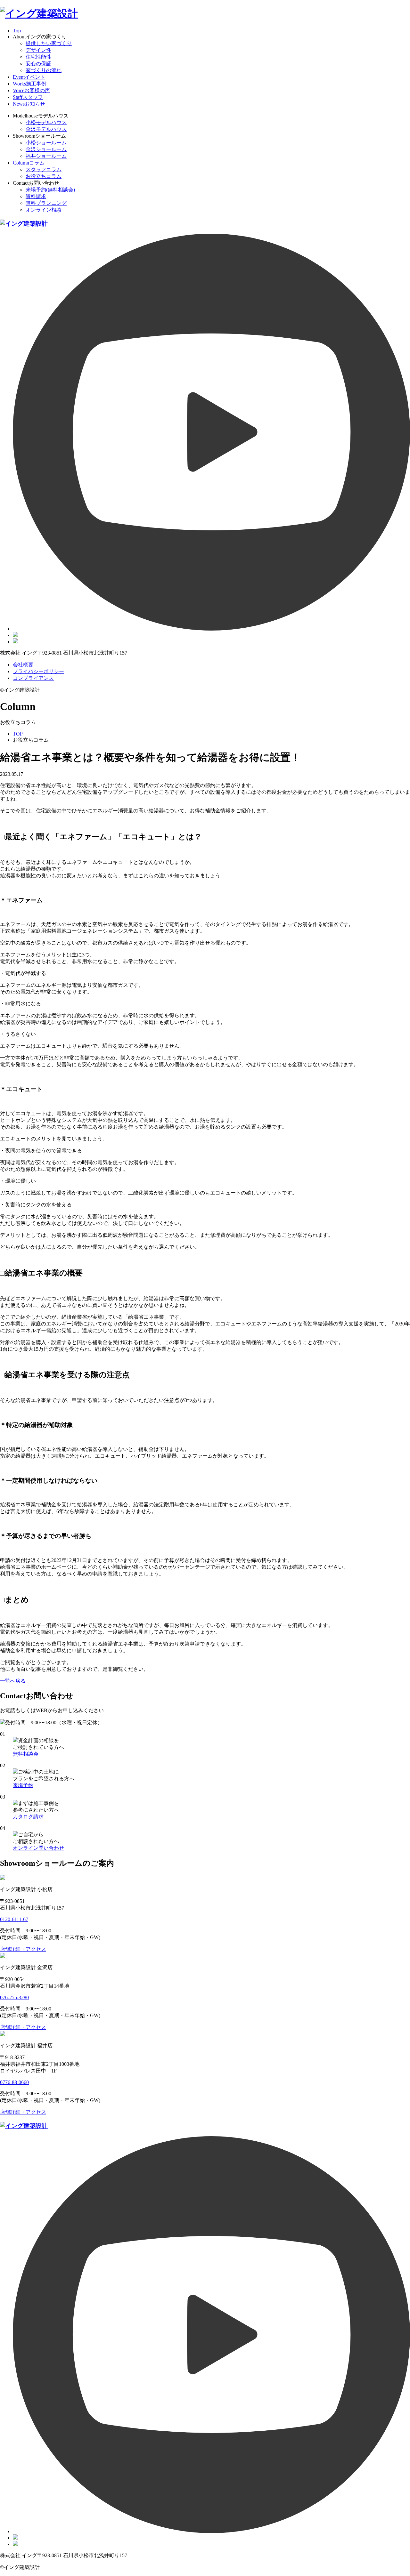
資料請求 (36, 196)
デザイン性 (38, 50)
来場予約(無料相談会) (50, 190)
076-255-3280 (14, 1997)
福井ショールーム (46, 156)
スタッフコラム (44, 169)
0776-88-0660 (14, 2082)
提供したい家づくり (49, 43)
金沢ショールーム (46, 149)
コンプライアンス (33, 678)
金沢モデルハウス (46, 129)
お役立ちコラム (44, 176)
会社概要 (23, 665)
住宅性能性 (38, 57)
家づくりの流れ (44, 70)
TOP (18, 734)
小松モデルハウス (46, 122)
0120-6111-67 (14, 1919)
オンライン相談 (44, 210)
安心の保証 (38, 64)
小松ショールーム (46, 143)
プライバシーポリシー (38, 671)
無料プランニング (46, 203)
